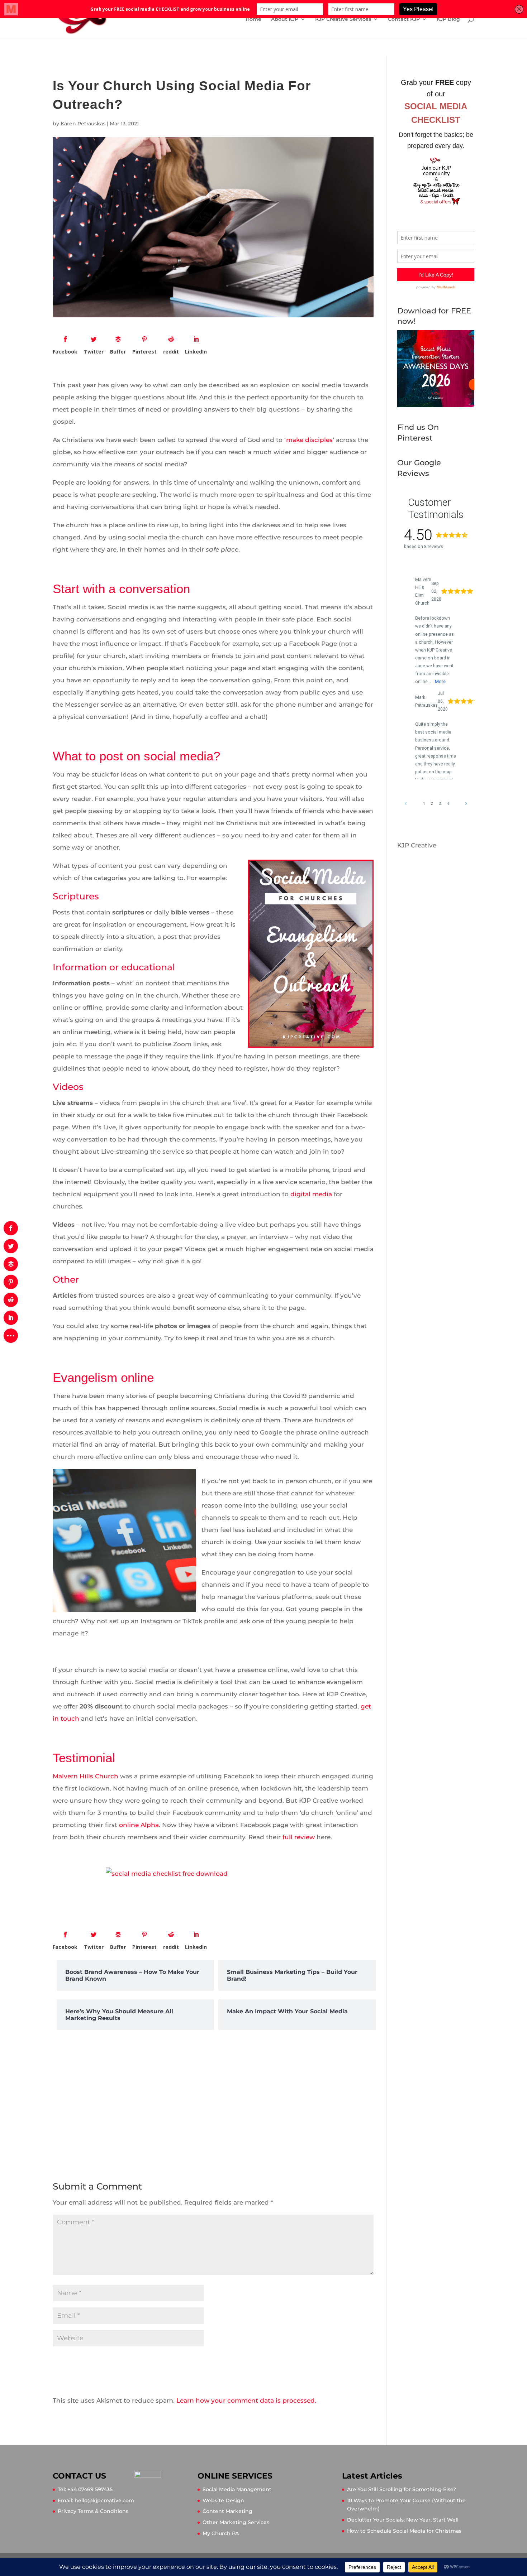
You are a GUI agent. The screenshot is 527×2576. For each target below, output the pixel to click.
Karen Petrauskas (83, 124)
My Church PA (221, 2533)
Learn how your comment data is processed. (246, 2400)
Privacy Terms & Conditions (93, 2511)
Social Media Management (237, 2489)
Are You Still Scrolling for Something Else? (402, 2489)
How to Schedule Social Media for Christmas (404, 2531)
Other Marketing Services (236, 2522)
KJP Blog (448, 19)
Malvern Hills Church (86, 1776)
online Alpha (139, 1825)
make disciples (309, 440)
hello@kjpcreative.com (104, 2500)
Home (253, 19)
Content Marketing (227, 2511)
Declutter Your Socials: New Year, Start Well (403, 2520)
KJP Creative (417, 845)
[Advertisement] (213, 2097)
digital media (311, 1194)
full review (299, 1837)
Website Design (223, 2500)
